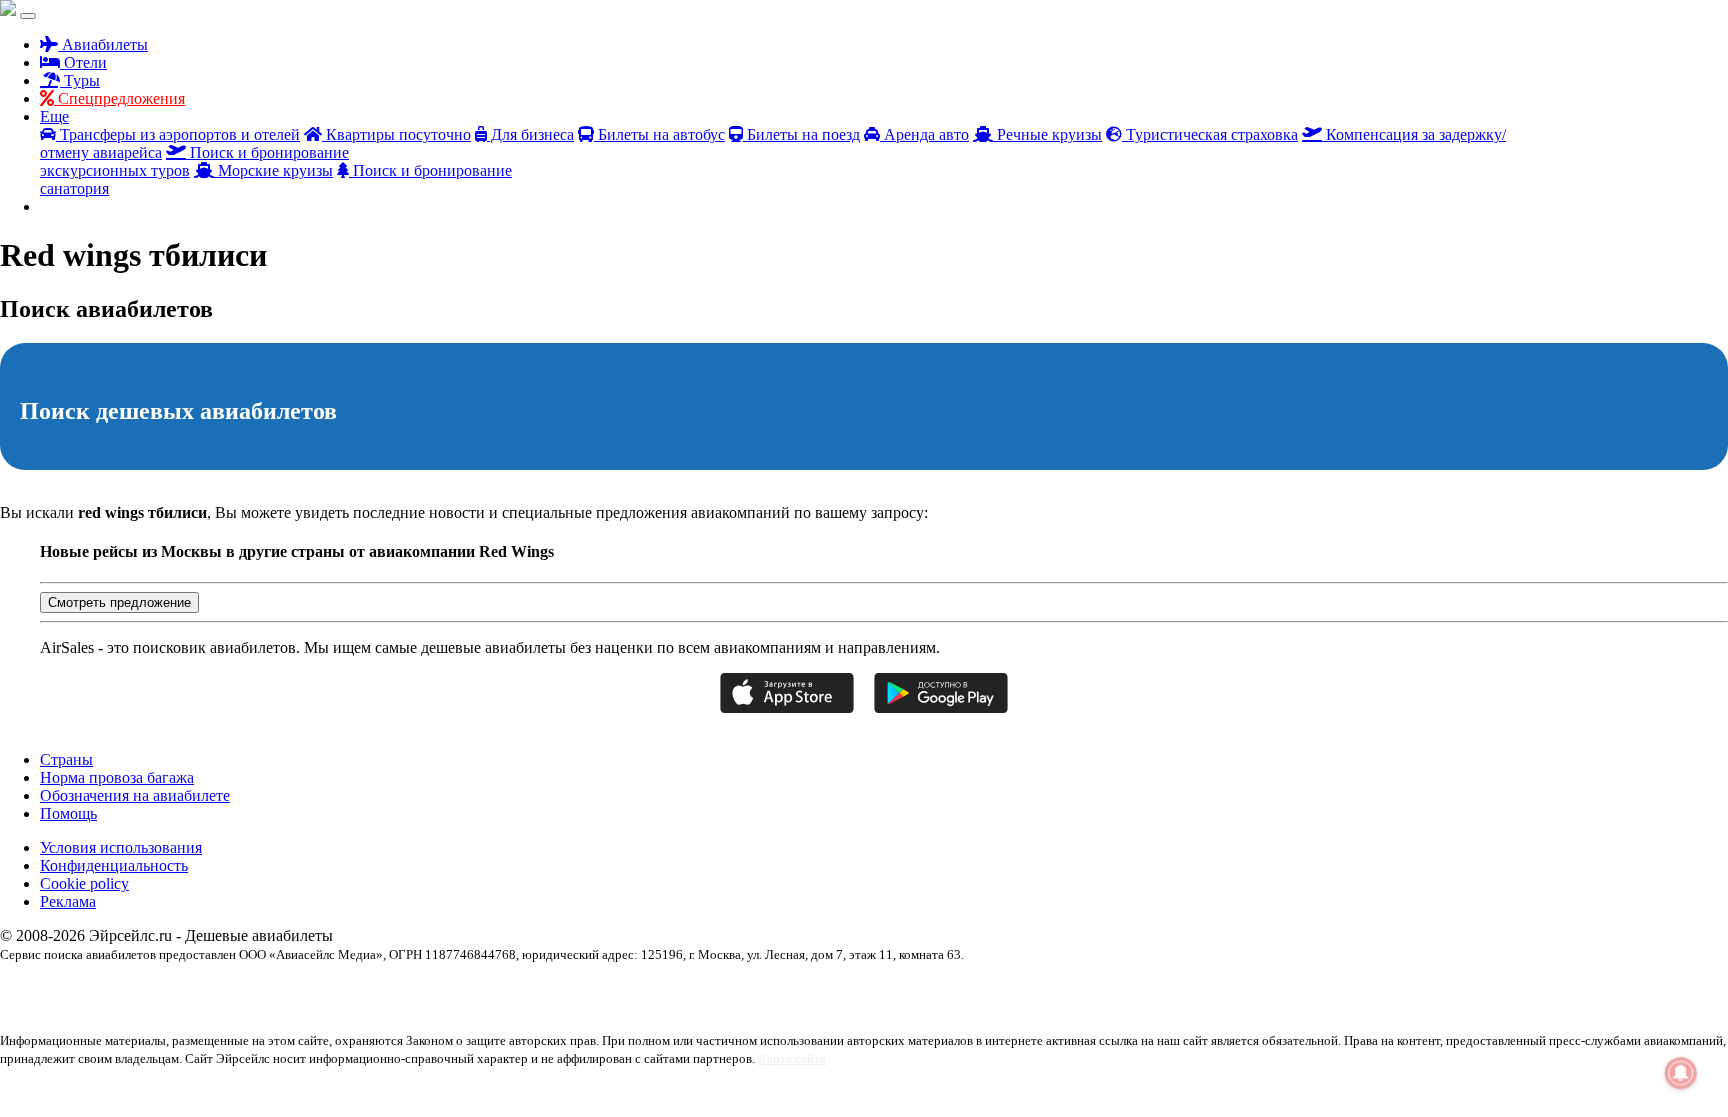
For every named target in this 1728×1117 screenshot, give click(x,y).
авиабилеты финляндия (1143, 989)
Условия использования (121, 847)
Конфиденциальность (114, 865)
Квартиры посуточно (396, 134)
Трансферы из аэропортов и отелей (178, 134)
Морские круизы (273, 170)
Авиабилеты (103, 44)
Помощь (68, 813)
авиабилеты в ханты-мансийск (346, 989)
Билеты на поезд (801, 134)
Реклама (68, 901)
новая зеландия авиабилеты (1566, 989)
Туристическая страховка (1210, 134)
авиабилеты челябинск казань (1280, 989)
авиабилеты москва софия (876, 989)
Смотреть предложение (119, 602)
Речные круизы (1047, 134)
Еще (54, 116)
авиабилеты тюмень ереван (1013, 989)
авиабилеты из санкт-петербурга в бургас (704, 989)
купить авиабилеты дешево (1425, 989)
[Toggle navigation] (28, 16)
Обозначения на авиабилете (135, 795)
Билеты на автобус (659, 134)
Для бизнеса (530, 134)
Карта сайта (792, 1058)
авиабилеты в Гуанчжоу (207, 989)
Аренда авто (924, 134)
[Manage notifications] (1681, 1073)
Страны (66, 759)
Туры (80, 80)
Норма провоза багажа (117, 777)
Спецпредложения (119, 98)
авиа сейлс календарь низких (71, 989)
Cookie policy (84, 883)
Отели (83, 62)
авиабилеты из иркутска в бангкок (511, 989)
